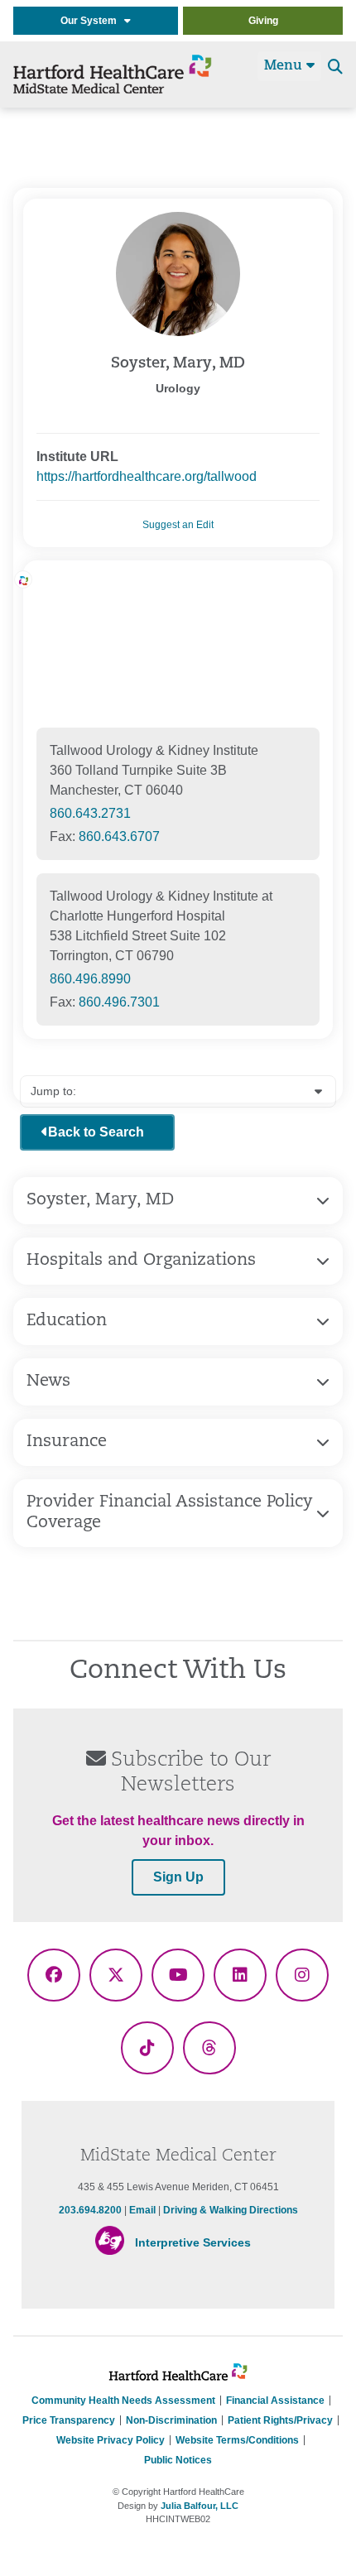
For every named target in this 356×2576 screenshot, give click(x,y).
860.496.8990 (90, 979)
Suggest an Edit (178, 525)
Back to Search (96, 1132)
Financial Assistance (275, 2401)
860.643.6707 (119, 836)
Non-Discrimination (171, 2420)
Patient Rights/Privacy (280, 2420)
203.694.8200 (90, 2210)
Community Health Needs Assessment (123, 2401)
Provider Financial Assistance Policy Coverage (169, 1513)
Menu (285, 66)
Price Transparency (69, 2420)
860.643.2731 (90, 813)
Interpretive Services (193, 2242)
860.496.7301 (119, 1002)
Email (144, 2210)
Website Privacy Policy (111, 2440)
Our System (92, 21)
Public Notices (178, 2460)
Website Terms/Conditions (237, 2440)
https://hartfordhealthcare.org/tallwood (147, 476)
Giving (263, 21)
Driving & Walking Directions (231, 2210)
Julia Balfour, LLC (200, 2506)
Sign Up (178, 1877)
